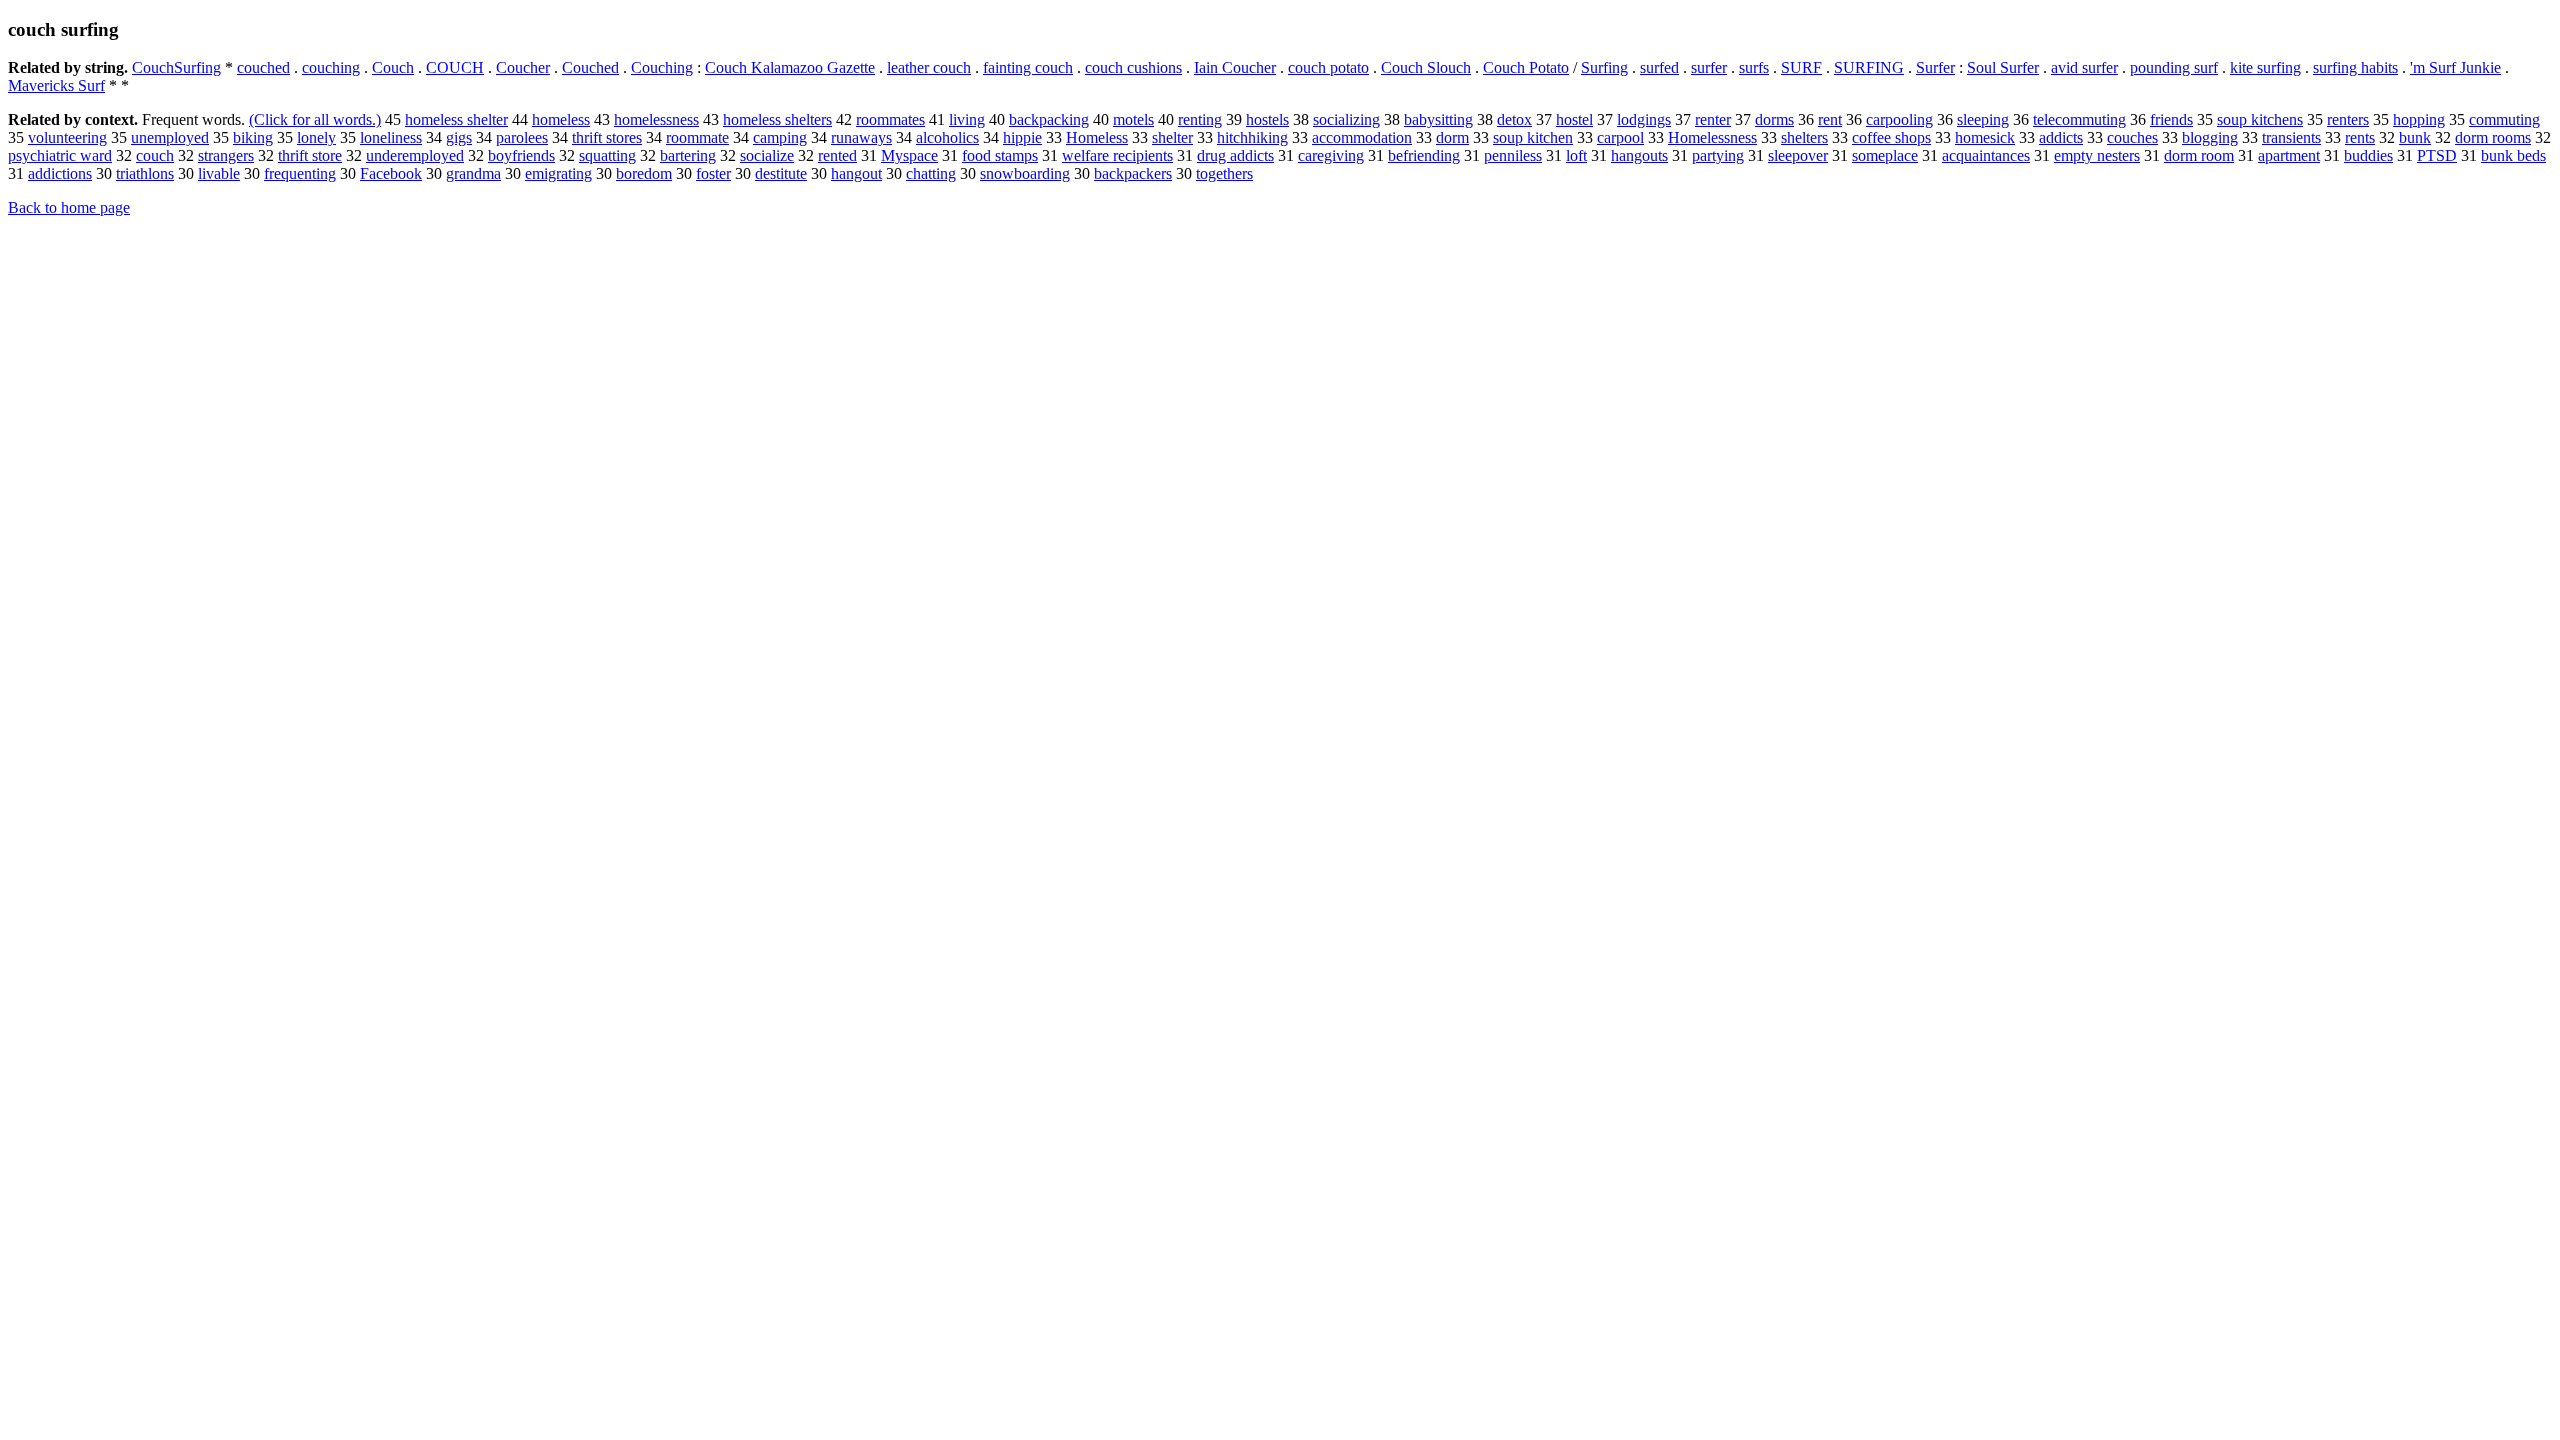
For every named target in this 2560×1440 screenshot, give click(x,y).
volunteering (67, 137)
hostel (1574, 119)
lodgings (1644, 119)
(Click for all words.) (315, 119)
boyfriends (521, 155)
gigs (459, 137)
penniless (1513, 155)
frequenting (300, 173)
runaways (861, 137)
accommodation (1362, 137)
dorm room (2199, 155)
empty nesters (2097, 155)
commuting (2504, 119)
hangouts (1639, 155)
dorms (1774, 119)
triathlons (145, 173)
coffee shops (1891, 137)
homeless (561, 119)
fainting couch (1028, 67)
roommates (890, 119)
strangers (226, 155)
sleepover (1798, 155)
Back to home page (69, 207)
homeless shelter (456, 119)
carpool (1620, 137)
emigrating (558, 173)
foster (713, 173)
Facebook (391, 173)
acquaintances (1986, 155)
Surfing (1604, 67)
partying (1718, 155)
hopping (2419, 119)
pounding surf (2174, 67)
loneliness (391, 137)
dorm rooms (2493, 137)
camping (780, 137)
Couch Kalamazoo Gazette (790, 67)
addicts (2061, 137)
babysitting (1438, 119)
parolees (522, 137)
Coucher (523, 67)
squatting (607, 155)
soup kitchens (2260, 119)
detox (1514, 119)
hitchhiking (1252, 137)
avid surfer (2084, 67)
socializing (1346, 119)
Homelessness (1712, 137)
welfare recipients (1117, 155)
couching (331, 67)
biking (253, 137)
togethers (1224, 173)
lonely (316, 137)
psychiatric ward (60, 155)
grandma (473, 173)
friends (2171, 119)
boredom (644, 173)
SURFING (1869, 67)
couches (2132, 137)
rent (1830, 119)
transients (2291, 137)
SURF (1801, 67)
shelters (1804, 137)
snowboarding (1025, 173)
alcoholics (947, 137)
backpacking (1049, 119)
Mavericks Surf (56, 85)
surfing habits (2355, 67)
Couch (393, 67)
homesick (1985, 137)
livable (219, 173)
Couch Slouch (1426, 67)
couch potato (1328, 67)
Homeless (1097, 137)
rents (2360, 137)
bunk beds (2513, 155)
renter (1713, 119)
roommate (697, 137)
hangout (856, 173)
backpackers (1133, 173)
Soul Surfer (2003, 67)
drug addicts (1235, 155)
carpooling (1899, 119)
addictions (60, 173)
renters (2348, 119)
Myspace (909, 155)
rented (837, 155)
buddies (2368, 155)
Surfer (1935, 67)
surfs (1754, 67)
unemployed (170, 137)
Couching (662, 67)
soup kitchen (1533, 137)
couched (263, 67)
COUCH (455, 67)
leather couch (929, 67)
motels (1133, 119)
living (967, 119)
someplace (1885, 155)
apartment (2289, 155)
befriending (1424, 155)
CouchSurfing (176, 67)
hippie (1022, 137)
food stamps (1000, 155)
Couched (590, 67)
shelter (1172, 137)
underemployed (415, 155)
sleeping (1983, 119)
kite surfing (2265, 67)
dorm (1452, 137)
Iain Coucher (1235, 67)
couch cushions (1133, 67)
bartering (688, 155)
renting (1200, 119)
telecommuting (2079, 119)
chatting (931, 173)
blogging (2210, 137)
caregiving (1331, 155)
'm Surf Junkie (2455, 67)
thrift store (310, 155)
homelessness (656, 119)
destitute (781, 173)
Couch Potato (1526, 67)
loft (1576, 155)
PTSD (2437, 155)
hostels (1267, 119)
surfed (1659, 67)
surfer (1709, 67)
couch (155, 155)
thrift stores (607, 137)
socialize (767, 155)
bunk (2415, 137)
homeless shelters (777, 119)
